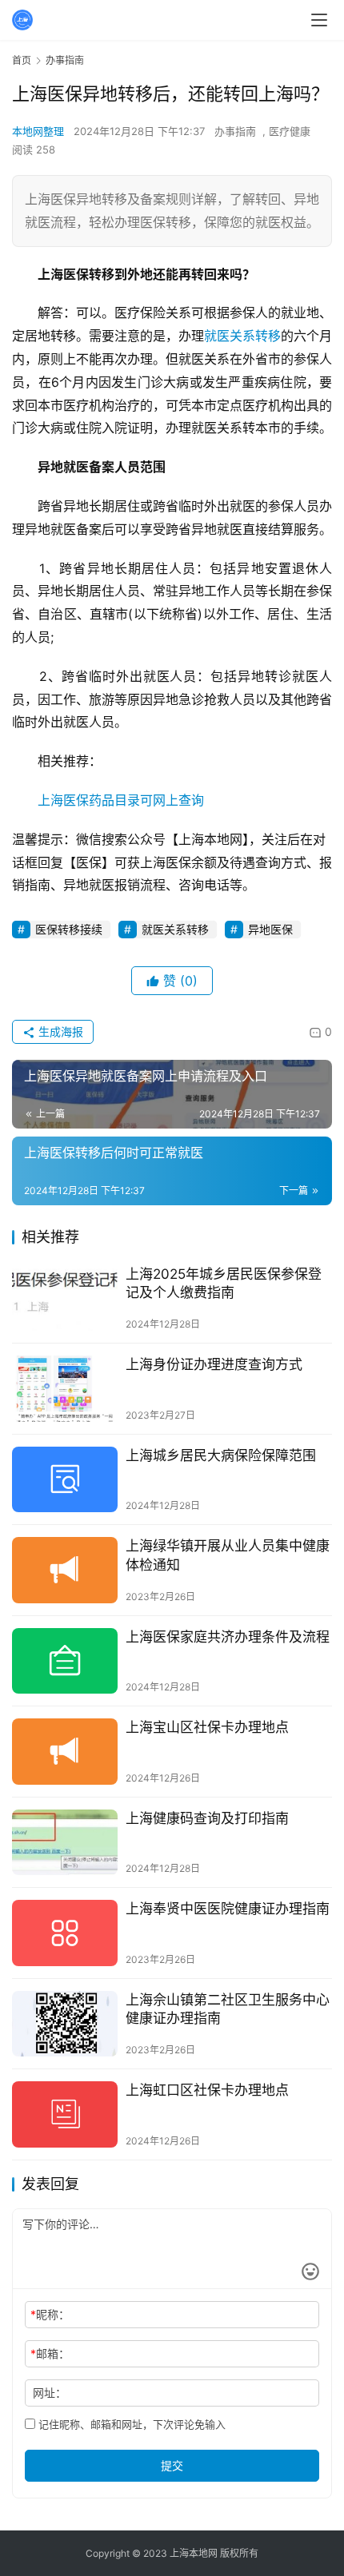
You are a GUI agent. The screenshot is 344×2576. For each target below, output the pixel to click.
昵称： (50, 2314)
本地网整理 (38, 131)
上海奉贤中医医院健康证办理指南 (228, 1909)
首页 (22, 60)
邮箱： (50, 2353)
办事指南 (235, 131)
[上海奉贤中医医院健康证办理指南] (65, 1933)
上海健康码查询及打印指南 (207, 1818)
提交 (172, 2465)
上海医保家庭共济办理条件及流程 (228, 1637)
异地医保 (270, 929)
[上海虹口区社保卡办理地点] (65, 2114)
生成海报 (59, 1031)
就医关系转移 (242, 336)
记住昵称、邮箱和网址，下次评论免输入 (130, 2424)
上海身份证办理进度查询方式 (214, 1364)
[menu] (319, 20)
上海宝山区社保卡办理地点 (207, 1727)
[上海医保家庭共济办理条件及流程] (65, 1661)
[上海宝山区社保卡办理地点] (65, 1752)
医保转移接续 (69, 929)
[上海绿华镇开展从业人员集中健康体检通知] (65, 1570)
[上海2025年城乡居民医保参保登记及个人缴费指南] (65, 1298)
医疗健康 (290, 131)
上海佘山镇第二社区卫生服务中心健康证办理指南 (228, 2009)
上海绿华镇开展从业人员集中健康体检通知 (228, 1555)
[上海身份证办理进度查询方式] (65, 1389)
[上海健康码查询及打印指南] (65, 1843)
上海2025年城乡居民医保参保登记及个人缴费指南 (224, 1283)
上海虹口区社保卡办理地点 (207, 2090)
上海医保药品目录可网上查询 (121, 800)
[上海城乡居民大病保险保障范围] (65, 1480)
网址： (50, 2393)
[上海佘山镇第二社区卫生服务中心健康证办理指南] (65, 2024)
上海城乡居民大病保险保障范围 (221, 1455)
